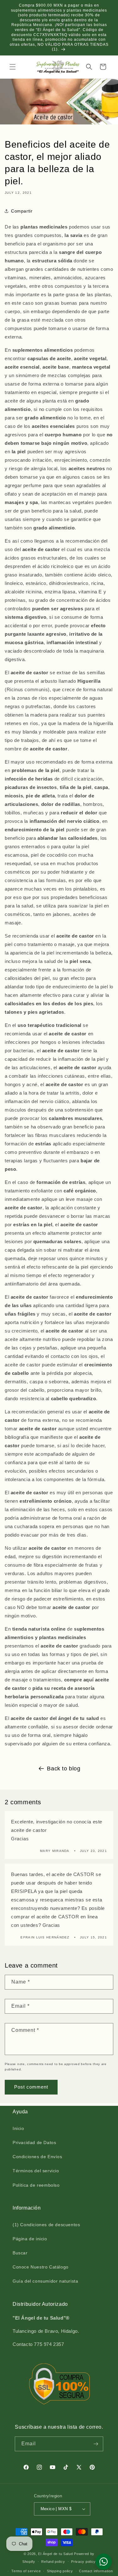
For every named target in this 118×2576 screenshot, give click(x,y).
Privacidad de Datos (34, 2142)
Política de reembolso (36, 2185)
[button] (13, 67)
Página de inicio (30, 2239)
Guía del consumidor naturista (45, 2281)
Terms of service (26, 2571)
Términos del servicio (36, 2171)
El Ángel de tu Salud (55, 2554)
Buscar (20, 2253)
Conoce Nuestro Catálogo (41, 2267)
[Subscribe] (96, 2444)
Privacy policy (83, 2562)
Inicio (18, 2128)
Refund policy (53, 2562)
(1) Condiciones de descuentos (46, 2225)
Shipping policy (60, 2571)
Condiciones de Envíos (37, 2157)
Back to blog (64, 1769)
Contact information (96, 2571)
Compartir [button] (22, 211)
